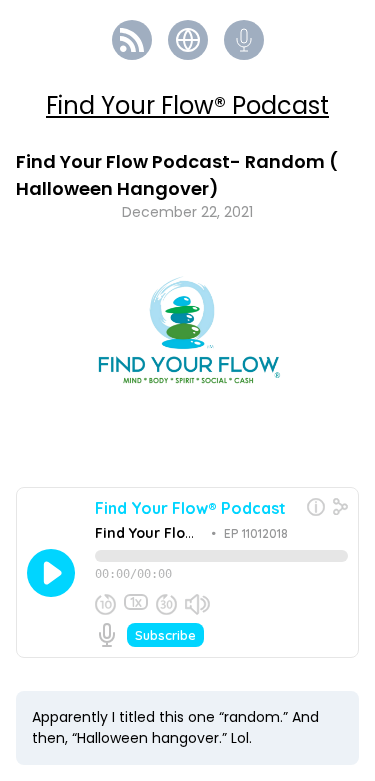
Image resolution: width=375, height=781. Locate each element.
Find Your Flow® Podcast (187, 105)
